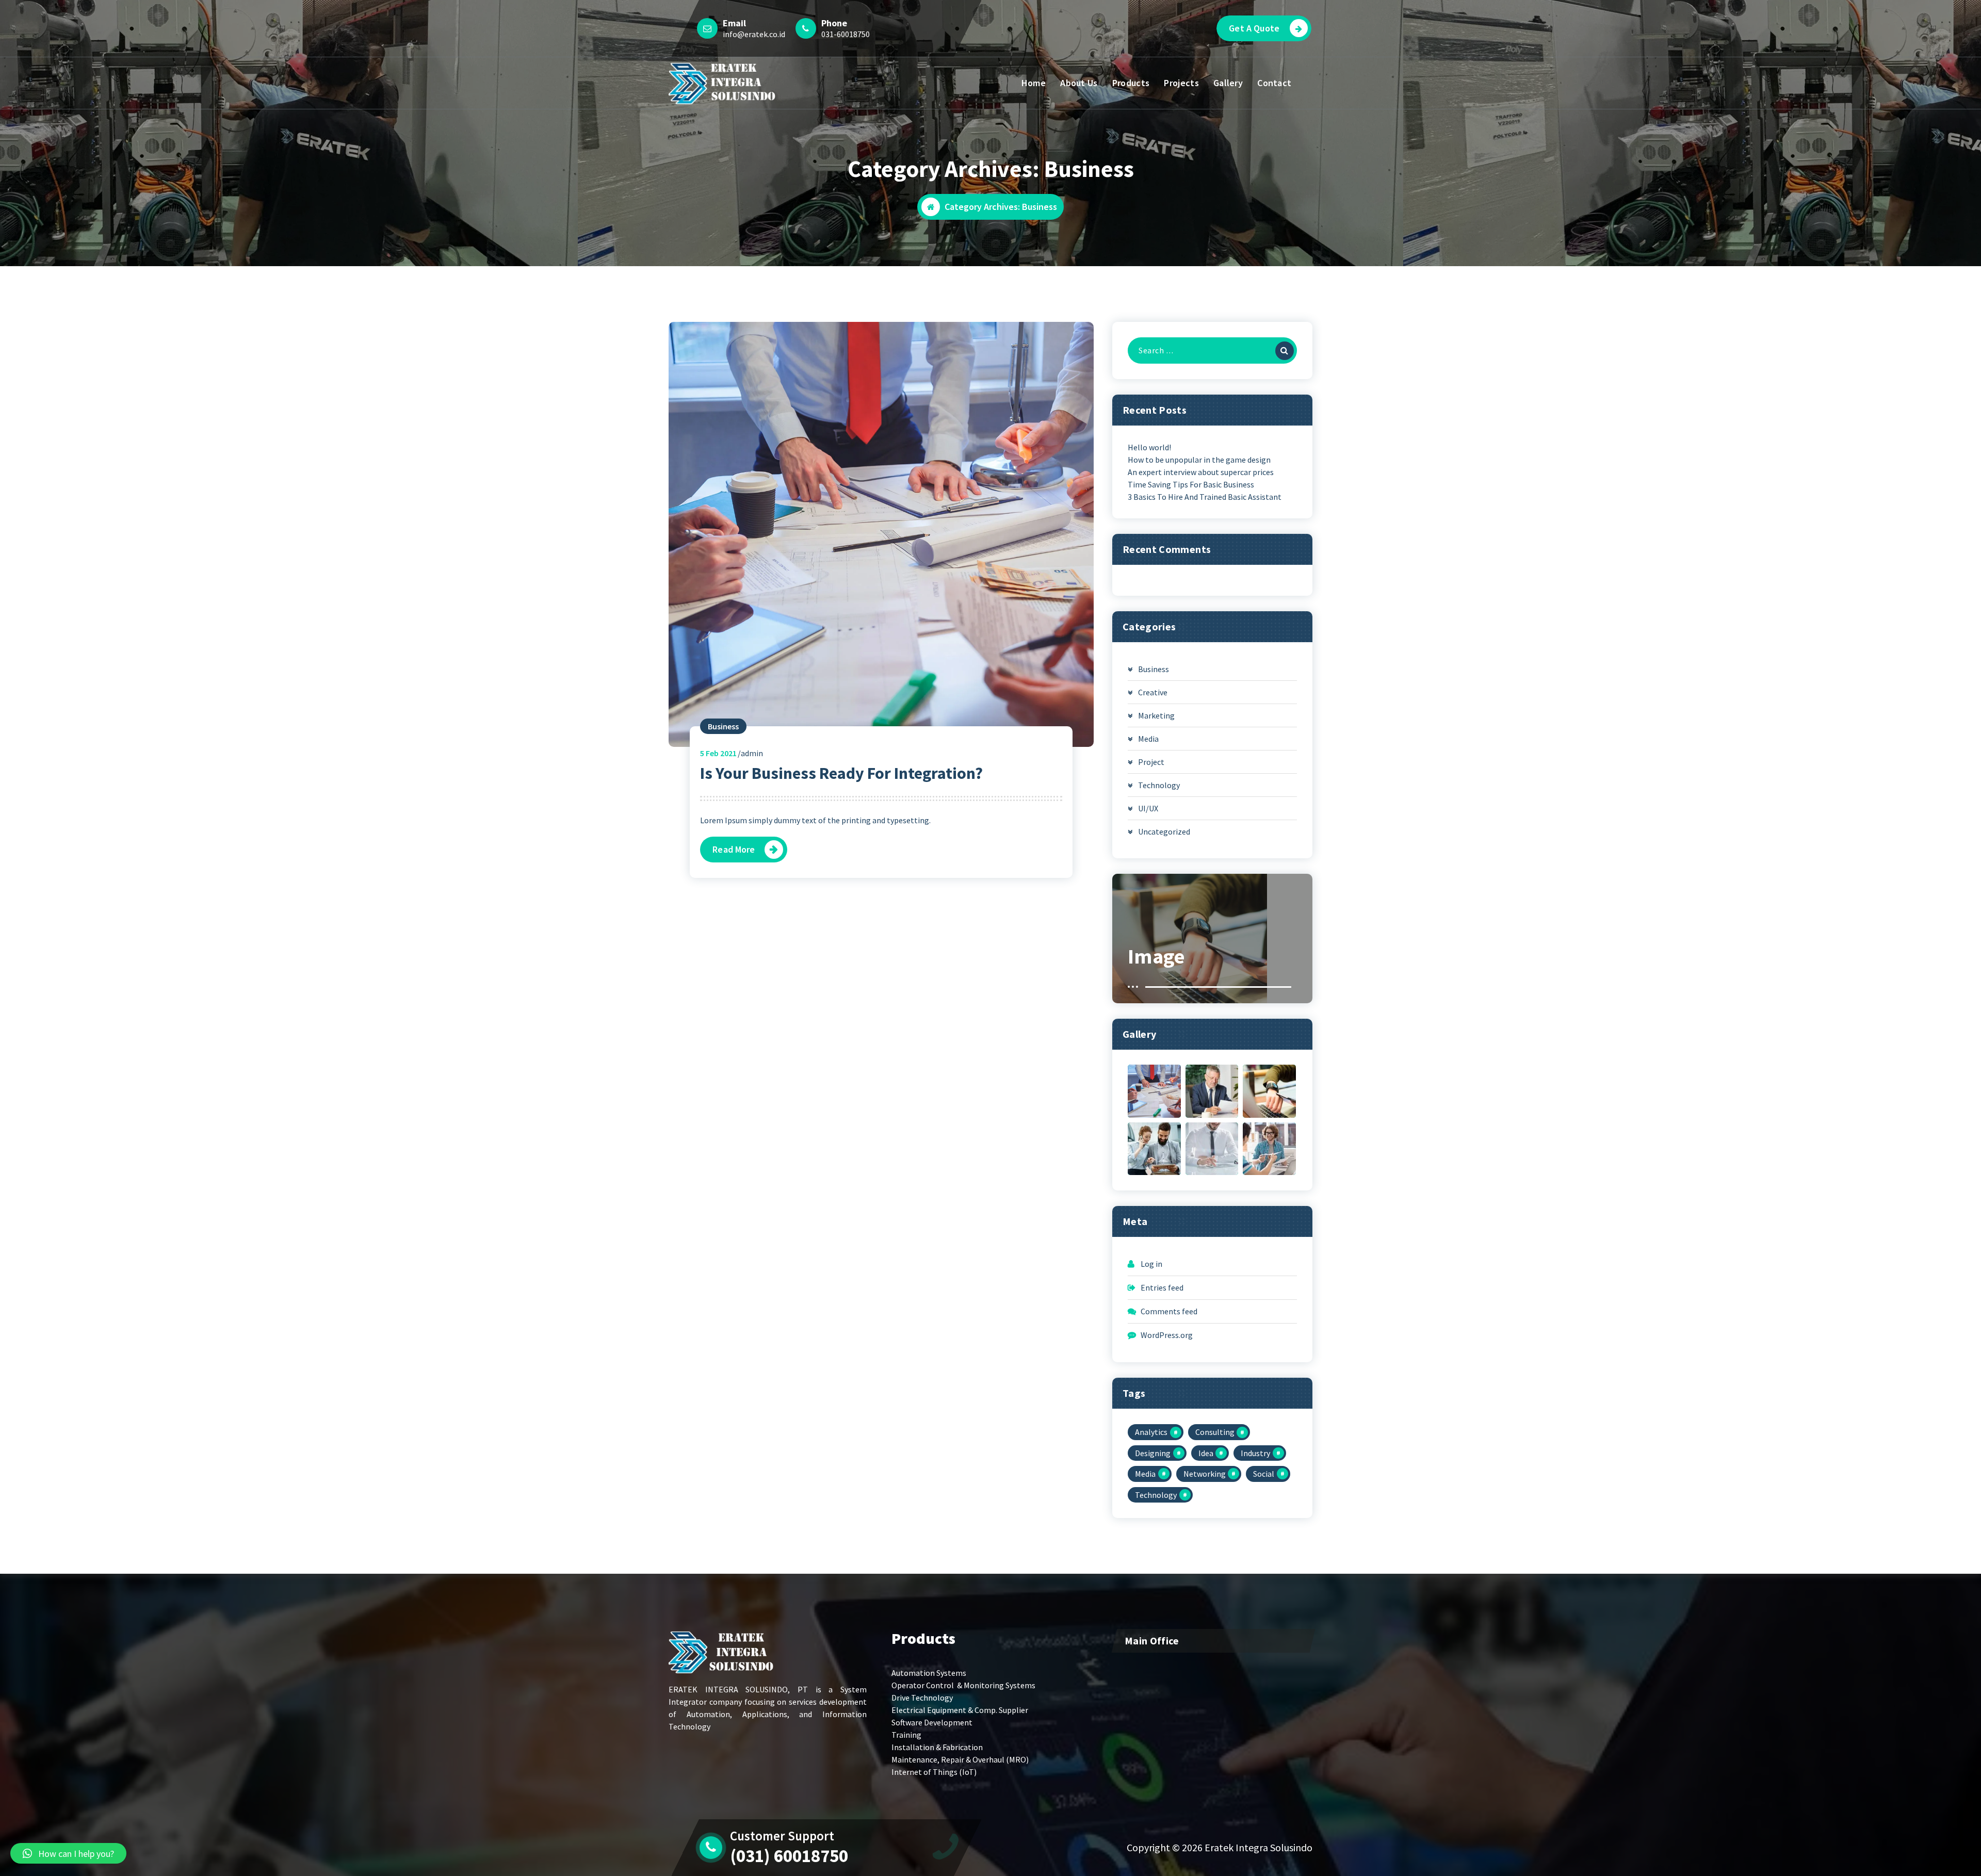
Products (1131, 83)
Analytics (1151, 1432)
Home (1034, 83)
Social (1264, 1474)
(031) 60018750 (789, 1856)
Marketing (1156, 715)
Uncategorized (1164, 831)
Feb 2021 (718, 753)
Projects (1181, 83)
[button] (68, 1853)
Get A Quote (1254, 28)
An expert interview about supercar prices (1201, 472)
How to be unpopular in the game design (1199, 460)
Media (1148, 739)
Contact (1274, 83)
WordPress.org (1167, 1335)
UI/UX (1148, 808)
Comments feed (1169, 1311)
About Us (1079, 83)
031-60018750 (846, 34)
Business (723, 726)
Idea (1206, 1453)
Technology (1159, 785)
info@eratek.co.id (754, 34)
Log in (1151, 1264)
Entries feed (1162, 1287)
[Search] (1285, 351)
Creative (1153, 692)
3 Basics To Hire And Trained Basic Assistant (1205, 497)
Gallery (1228, 83)
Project (1151, 762)
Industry (1255, 1453)
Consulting (1215, 1432)
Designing (1153, 1453)
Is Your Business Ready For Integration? (841, 773)
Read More (734, 849)
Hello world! (1149, 447)
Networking (1205, 1474)
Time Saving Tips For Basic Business (1191, 484)
